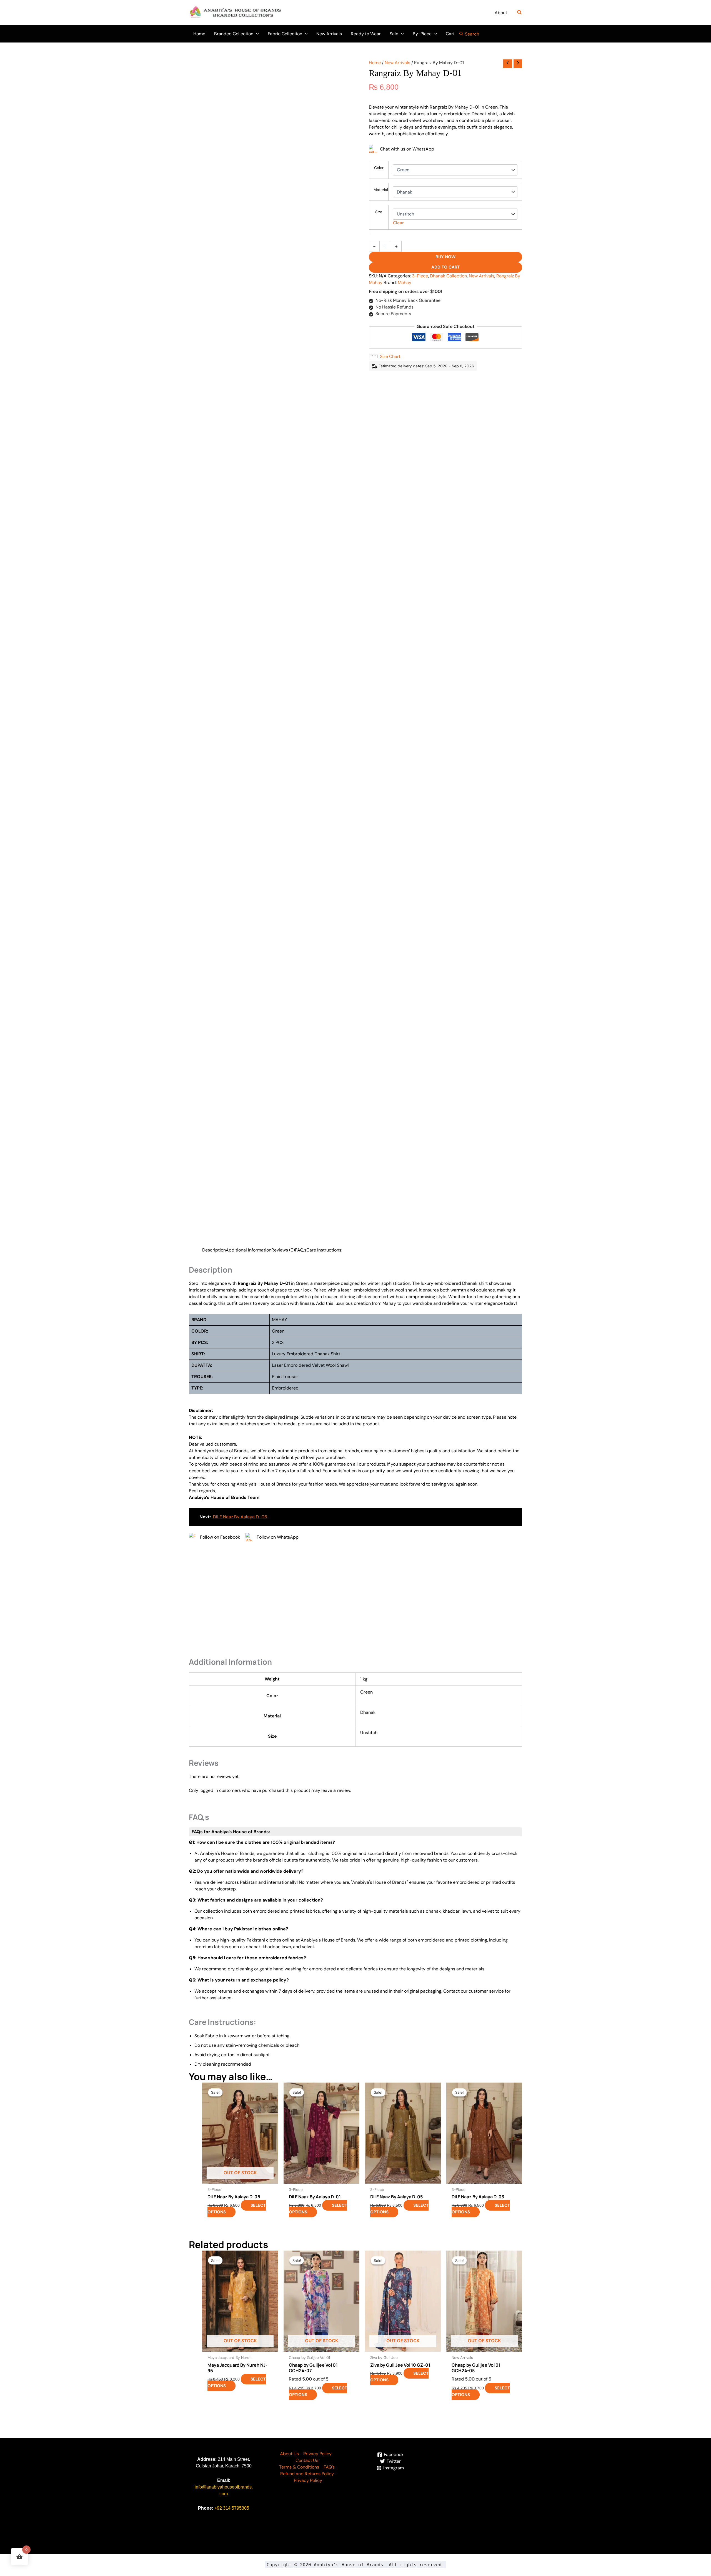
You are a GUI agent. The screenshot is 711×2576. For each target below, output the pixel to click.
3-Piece (420, 276)
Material (381, 190)
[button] (520, 13)
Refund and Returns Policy (307, 2474)
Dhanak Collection (448, 276)
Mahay (405, 283)
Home (375, 63)
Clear (398, 223)
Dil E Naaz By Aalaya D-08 (240, 1517)
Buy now (445, 257)
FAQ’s (329, 2467)
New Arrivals (397, 63)
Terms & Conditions (299, 2467)
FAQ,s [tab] (301, 1250)
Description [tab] (214, 1250)
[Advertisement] (355, 1600)
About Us (289, 2454)
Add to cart (445, 267)
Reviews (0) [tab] (283, 1250)
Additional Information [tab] (249, 1250)
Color (379, 168)
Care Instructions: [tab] (324, 1250)
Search (472, 34)
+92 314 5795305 (232, 2508)
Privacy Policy (317, 2454)
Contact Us (307, 2460)
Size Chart (390, 356)
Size (379, 212)
